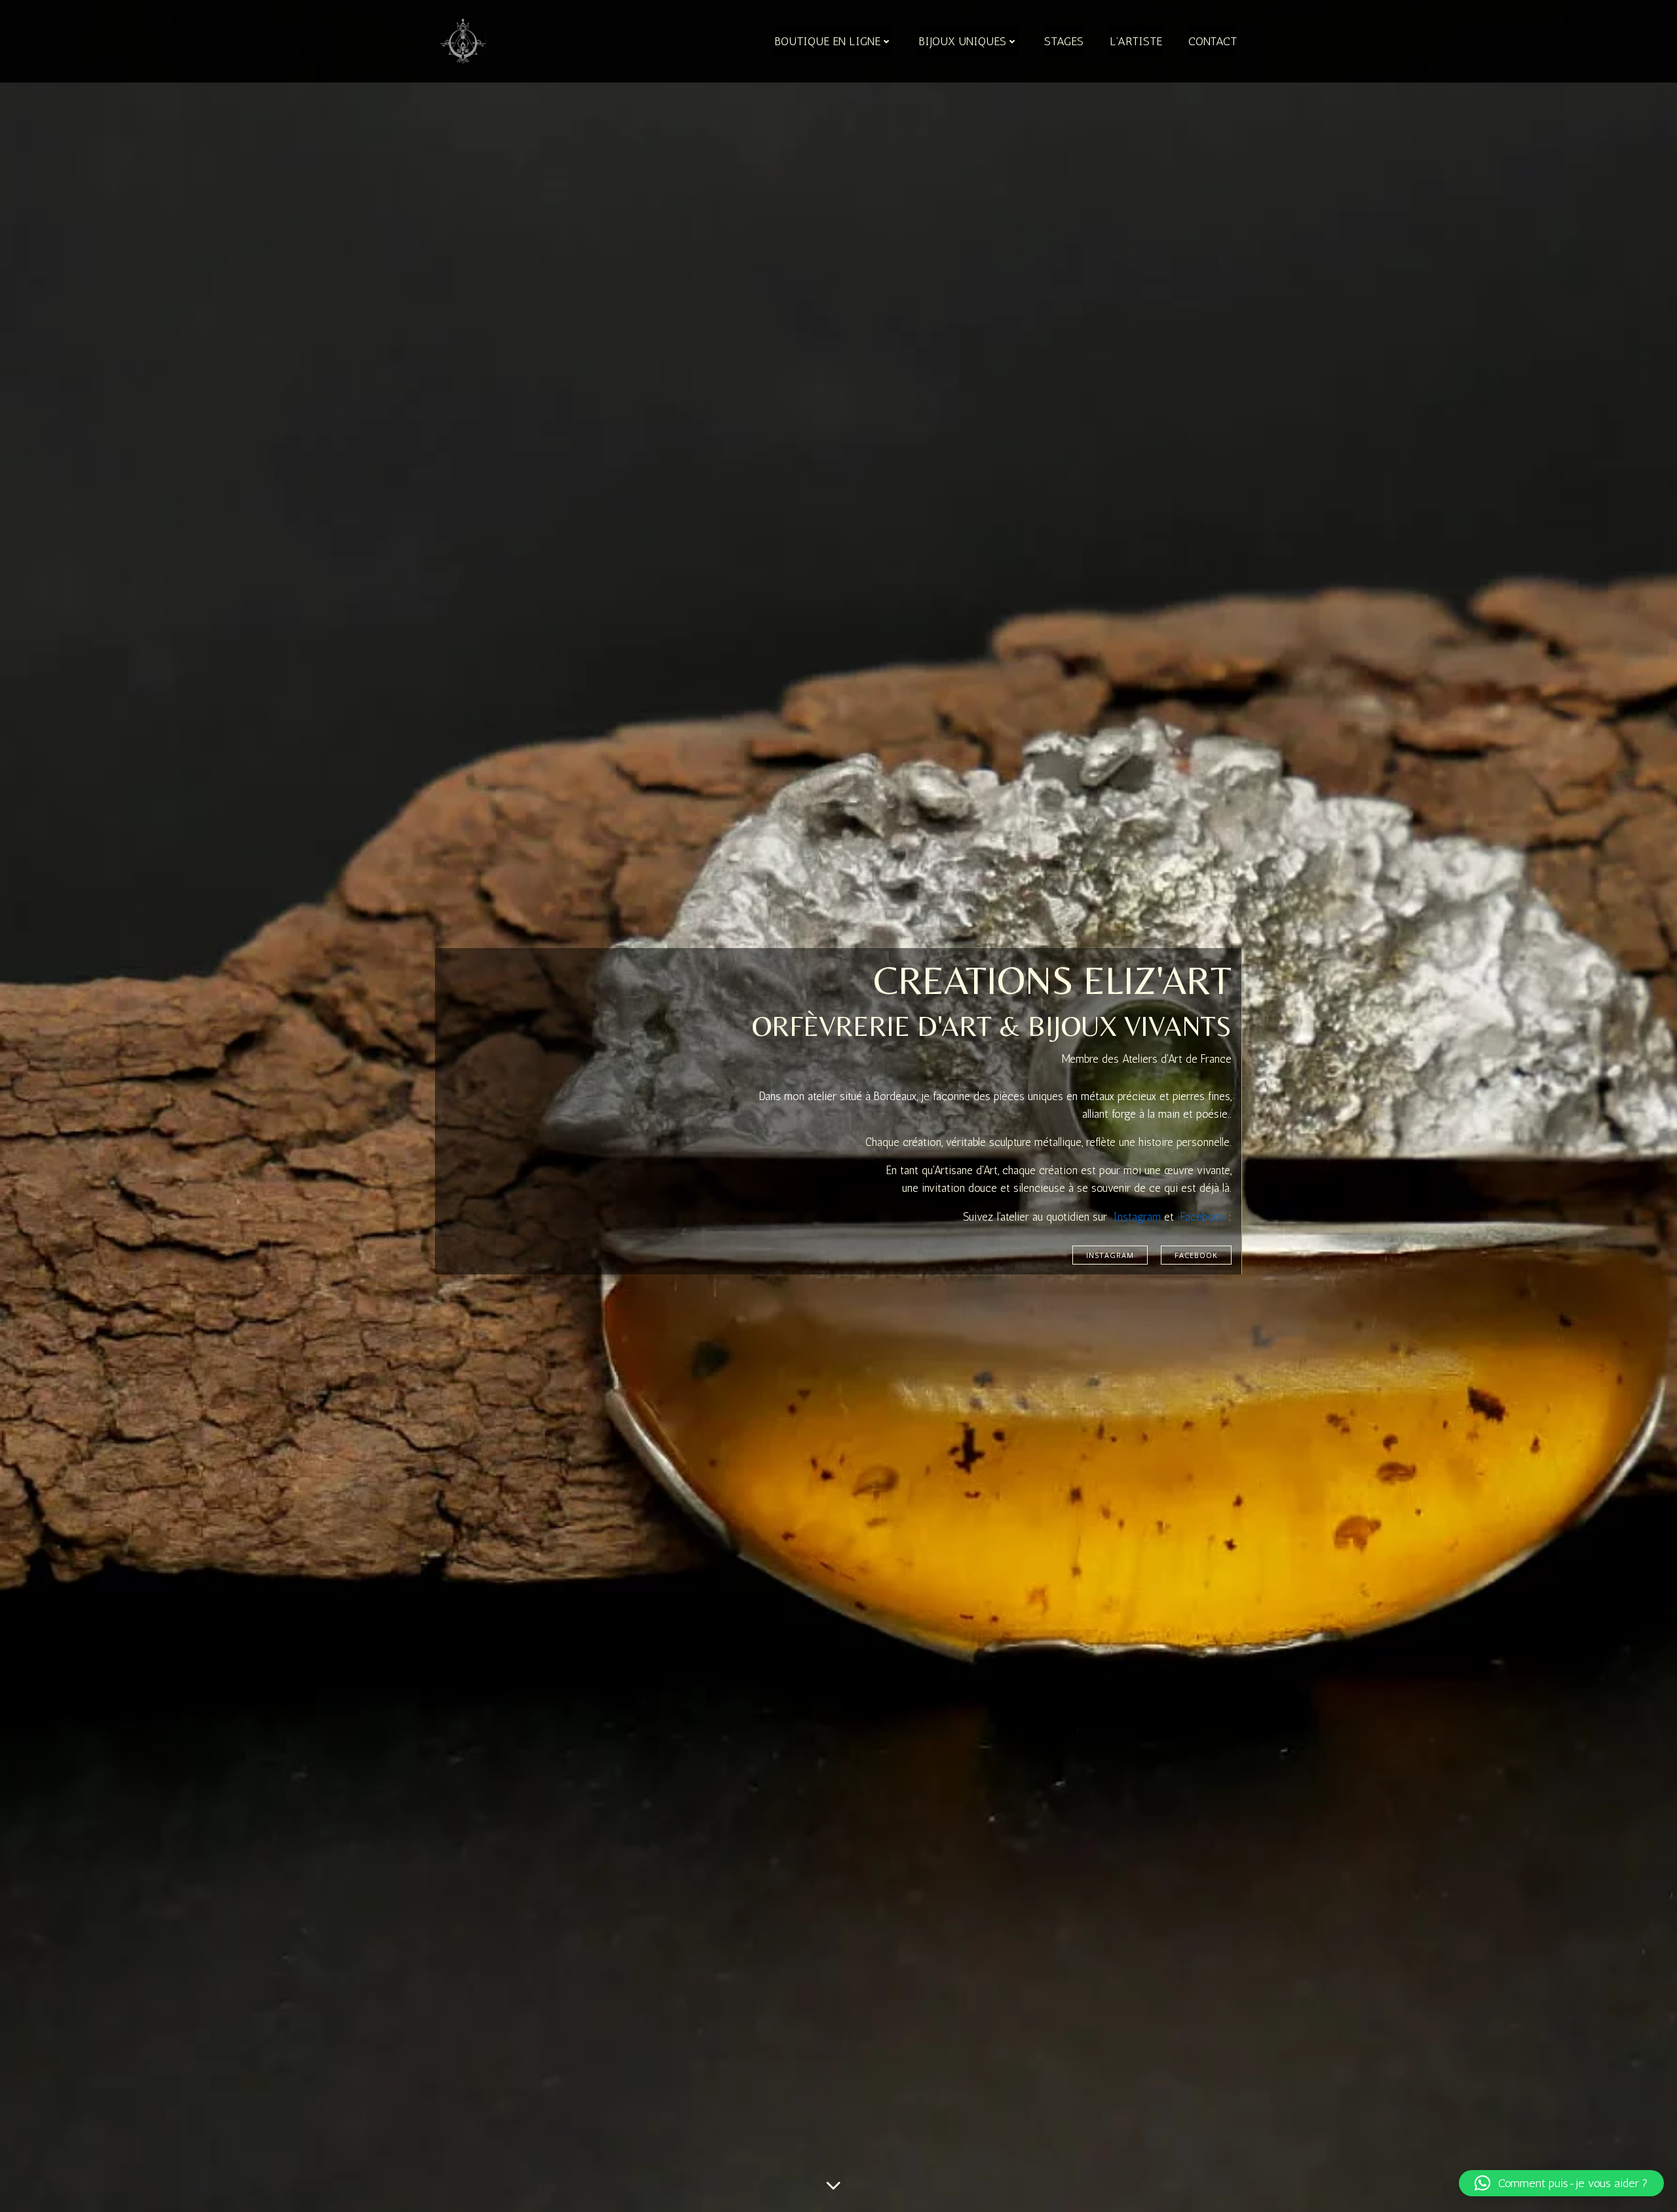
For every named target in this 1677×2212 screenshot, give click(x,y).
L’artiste (1136, 41)
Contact (1213, 41)
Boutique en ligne (827, 41)
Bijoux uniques (962, 41)
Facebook (1203, 1217)
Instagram (1137, 1217)
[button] (1561, 2183)
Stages (1064, 41)
